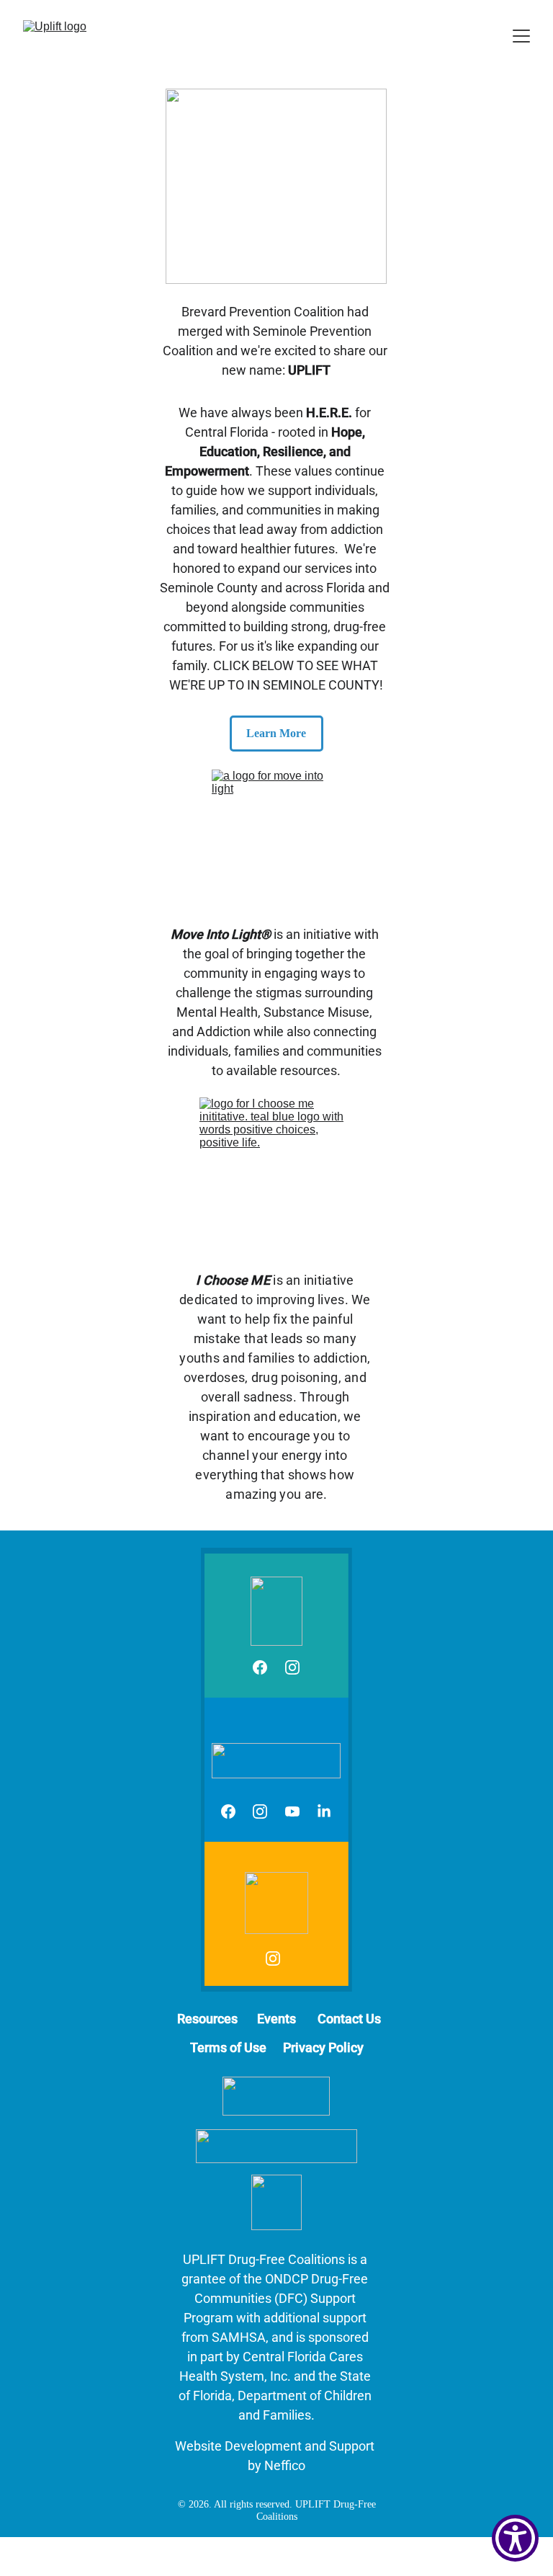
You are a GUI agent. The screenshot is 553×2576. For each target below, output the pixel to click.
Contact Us (349, 2019)
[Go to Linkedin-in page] (324, 1811)
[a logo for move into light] (276, 833)
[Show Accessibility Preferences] (515, 2538)
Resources (207, 2019)
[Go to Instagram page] (292, 1667)
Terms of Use (228, 2047)
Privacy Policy (323, 2047)
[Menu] (521, 36)
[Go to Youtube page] (300, 1811)
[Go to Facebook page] (267, 1667)
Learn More (276, 733)
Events (276, 2019)
